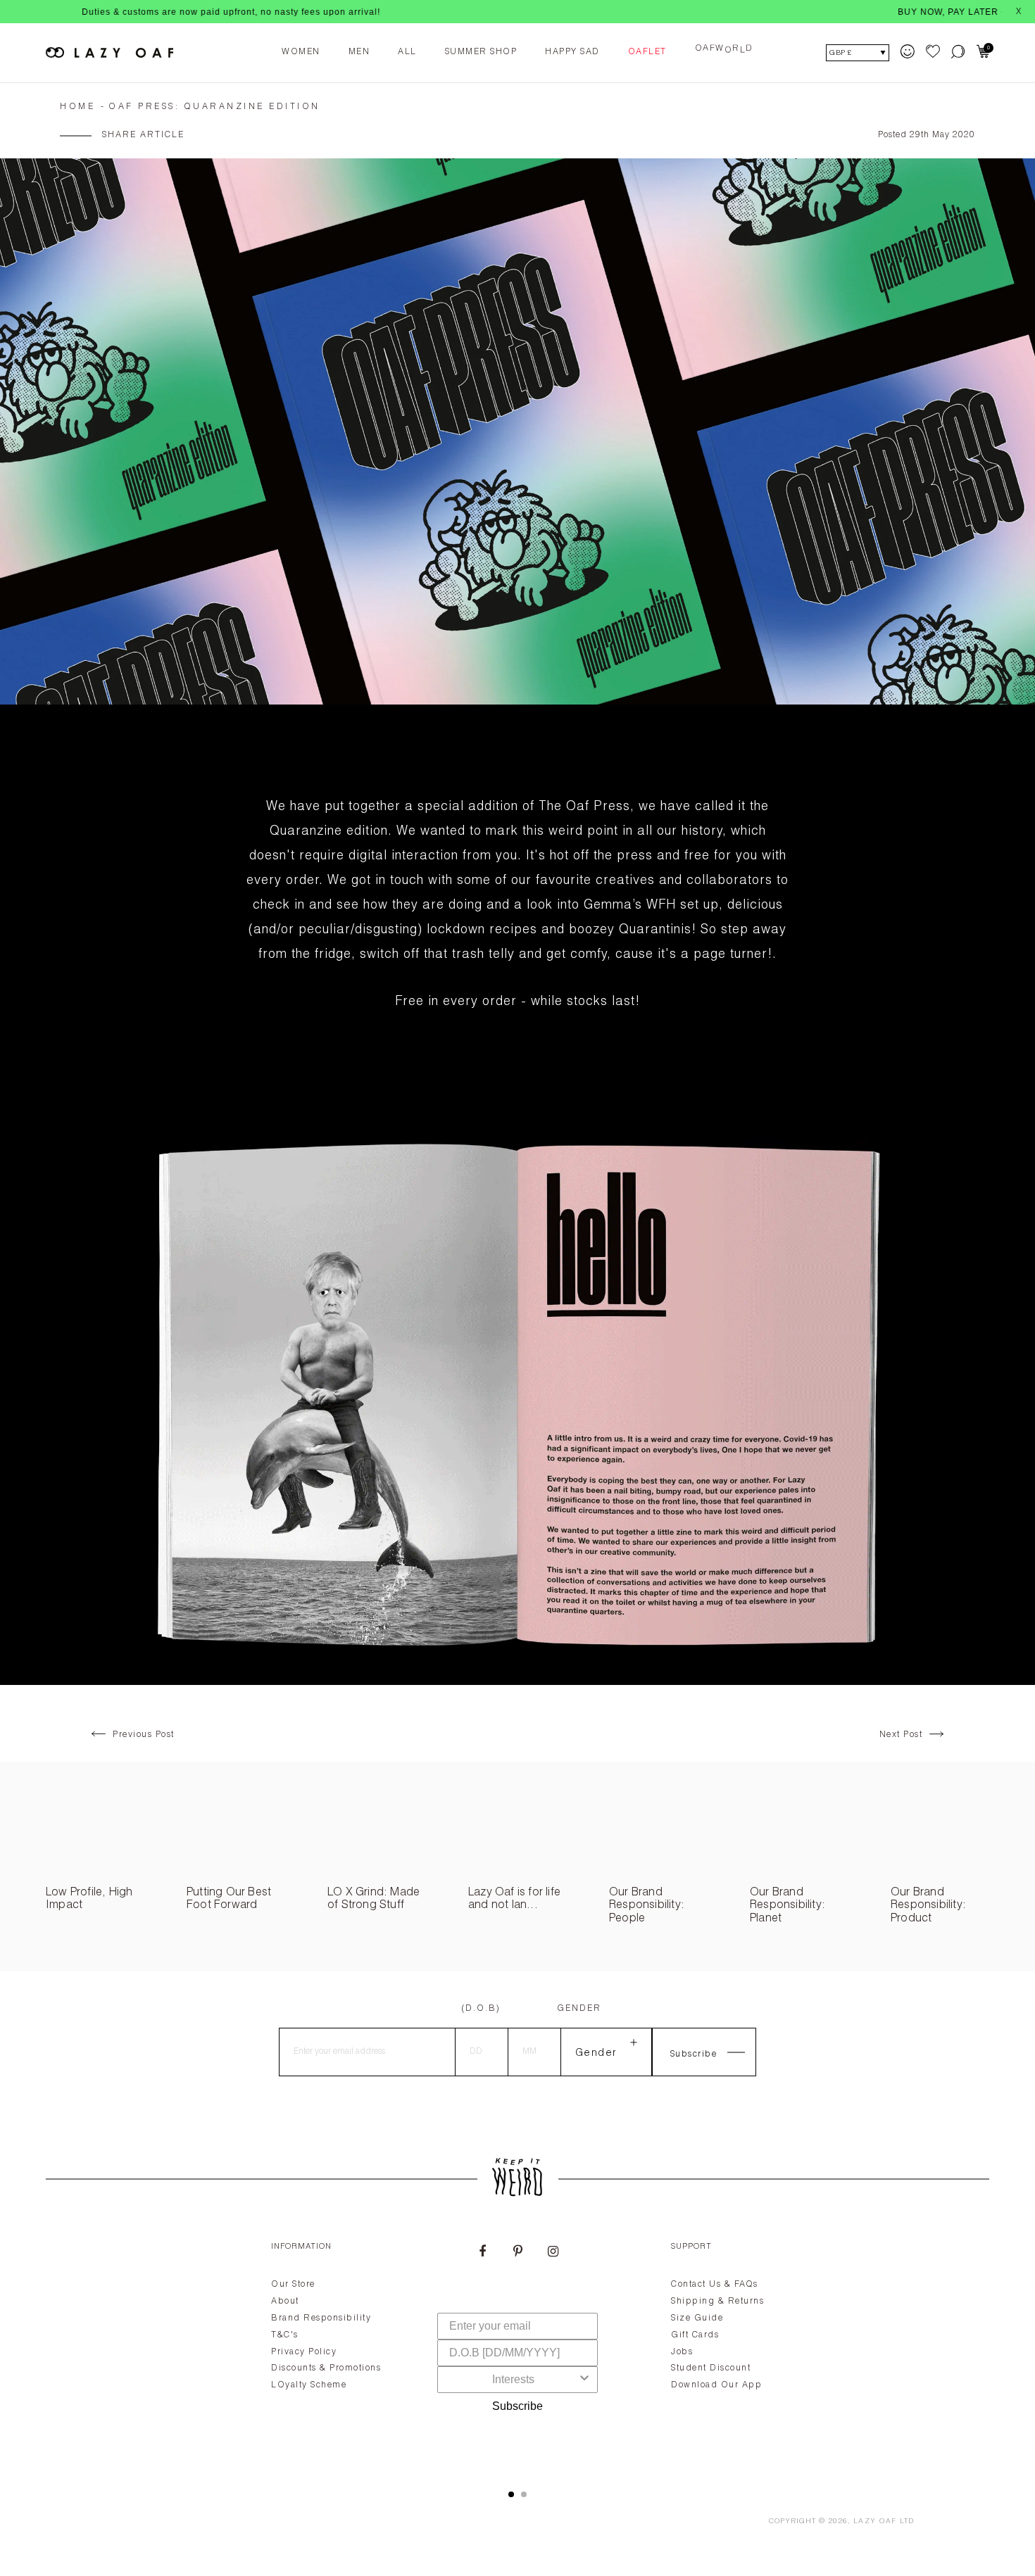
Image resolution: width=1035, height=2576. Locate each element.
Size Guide (697, 2318)
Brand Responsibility (321, 2318)
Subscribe (517, 2406)
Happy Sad (572, 52)
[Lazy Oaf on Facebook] (482, 2253)
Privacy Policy (304, 2352)
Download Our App (716, 2385)
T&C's (285, 2335)
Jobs (682, 2352)
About (285, 2302)
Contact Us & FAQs (715, 2285)
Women (301, 52)
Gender (579, 2009)
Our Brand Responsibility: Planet (788, 1906)
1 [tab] (511, 2494)
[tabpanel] (517, 2349)
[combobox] (513, 2380)
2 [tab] (524, 2494)
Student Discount (711, 2368)
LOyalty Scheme (309, 2385)
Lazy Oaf (875, 2522)
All (407, 52)
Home (77, 107)
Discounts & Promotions (326, 2368)
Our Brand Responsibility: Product (928, 1906)
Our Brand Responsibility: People (647, 1906)
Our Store (293, 2285)
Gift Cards (695, 2335)
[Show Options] (584, 2380)
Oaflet (647, 52)
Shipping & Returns (717, 2302)
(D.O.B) (481, 2009)
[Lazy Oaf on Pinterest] (517, 2253)
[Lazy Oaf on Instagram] (553, 2253)
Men (359, 52)
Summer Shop (481, 52)
